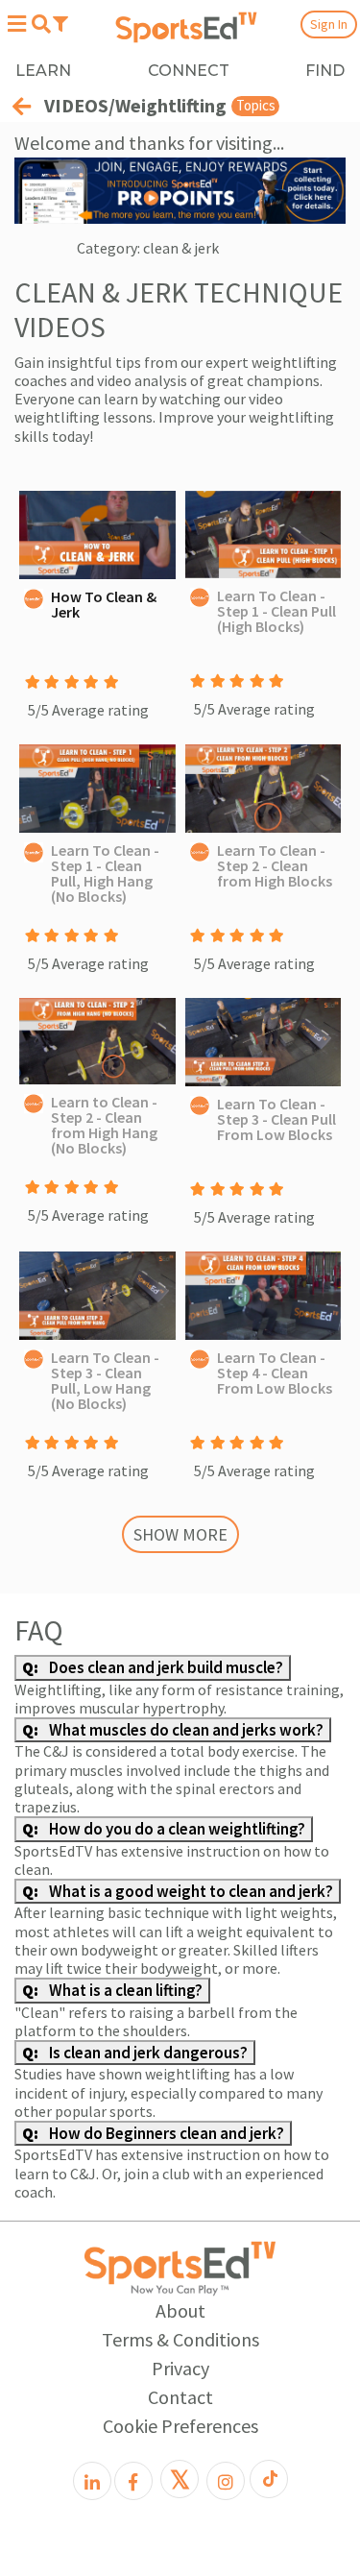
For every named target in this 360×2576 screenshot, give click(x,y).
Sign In (329, 24)
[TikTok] (269, 2479)
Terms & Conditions (180, 2339)
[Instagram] (226, 2481)
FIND (325, 71)
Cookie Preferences (180, 2426)
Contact (180, 2397)
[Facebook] (133, 2481)
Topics (256, 105)
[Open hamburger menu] (16, 24)
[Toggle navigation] (60, 23)
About (180, 2310)
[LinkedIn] (92, 2481)
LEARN (43, 71)
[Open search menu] (41, 24)
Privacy (180, 2368)
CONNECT (189, 71)
